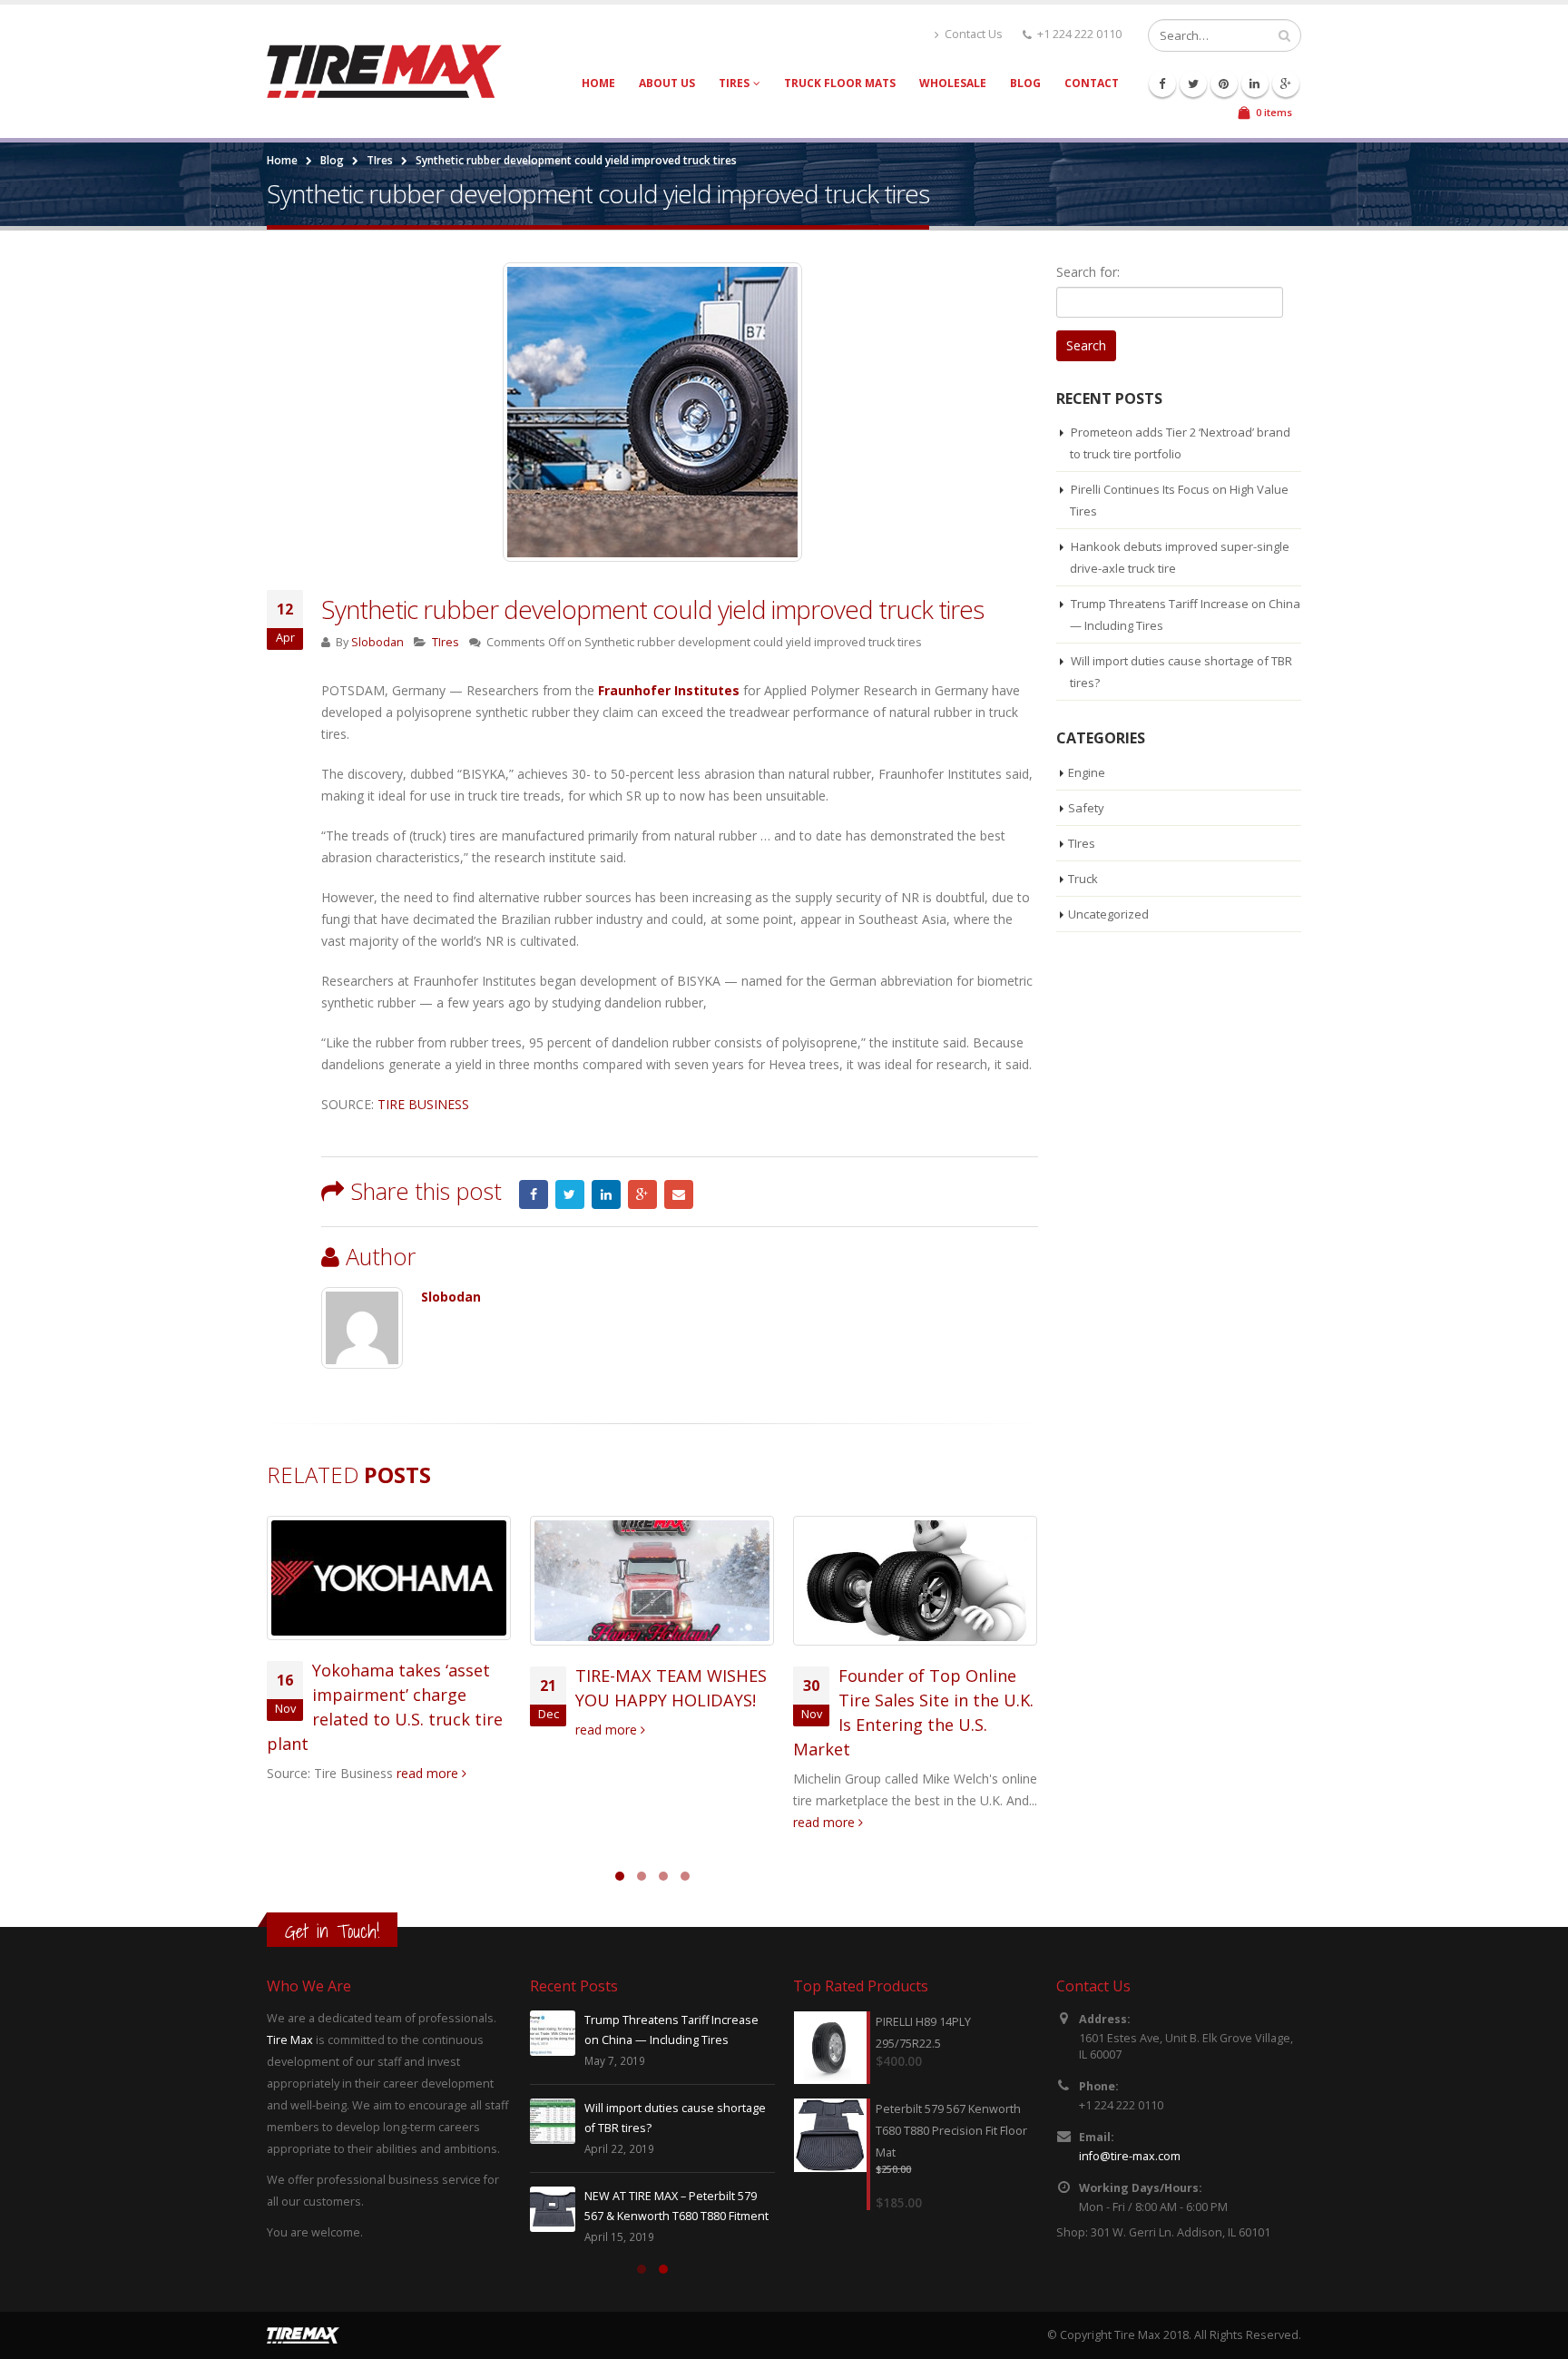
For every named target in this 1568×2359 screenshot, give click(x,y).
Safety (1086, 808)
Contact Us (974, 34)
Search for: (1088, 272)
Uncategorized (1108, 914)
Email (679, 1194)
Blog (1025, 83)
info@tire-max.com (1130, 2156)
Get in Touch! (332, 1931)
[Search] (1284, 35)
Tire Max (290, 2040)
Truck (1083, 879)
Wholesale (953, 83)
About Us (667, 83)
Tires (734, 83)
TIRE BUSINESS (423, 1104)
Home (598, 83)
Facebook (534, 1194)
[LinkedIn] (1255, 84)
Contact (1092, 83)
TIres (380, 160)
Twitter (570, 1194)
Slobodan (377, 642)
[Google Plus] (1286, 84)
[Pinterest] (1224, 84)
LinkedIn (606, 1194)
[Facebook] (1162, 84)
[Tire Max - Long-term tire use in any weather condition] (384, 71)
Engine (1087, 772)
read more (429, 1773)
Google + (642, 1194)
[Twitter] (1193, 84)
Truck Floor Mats (840, 83)
